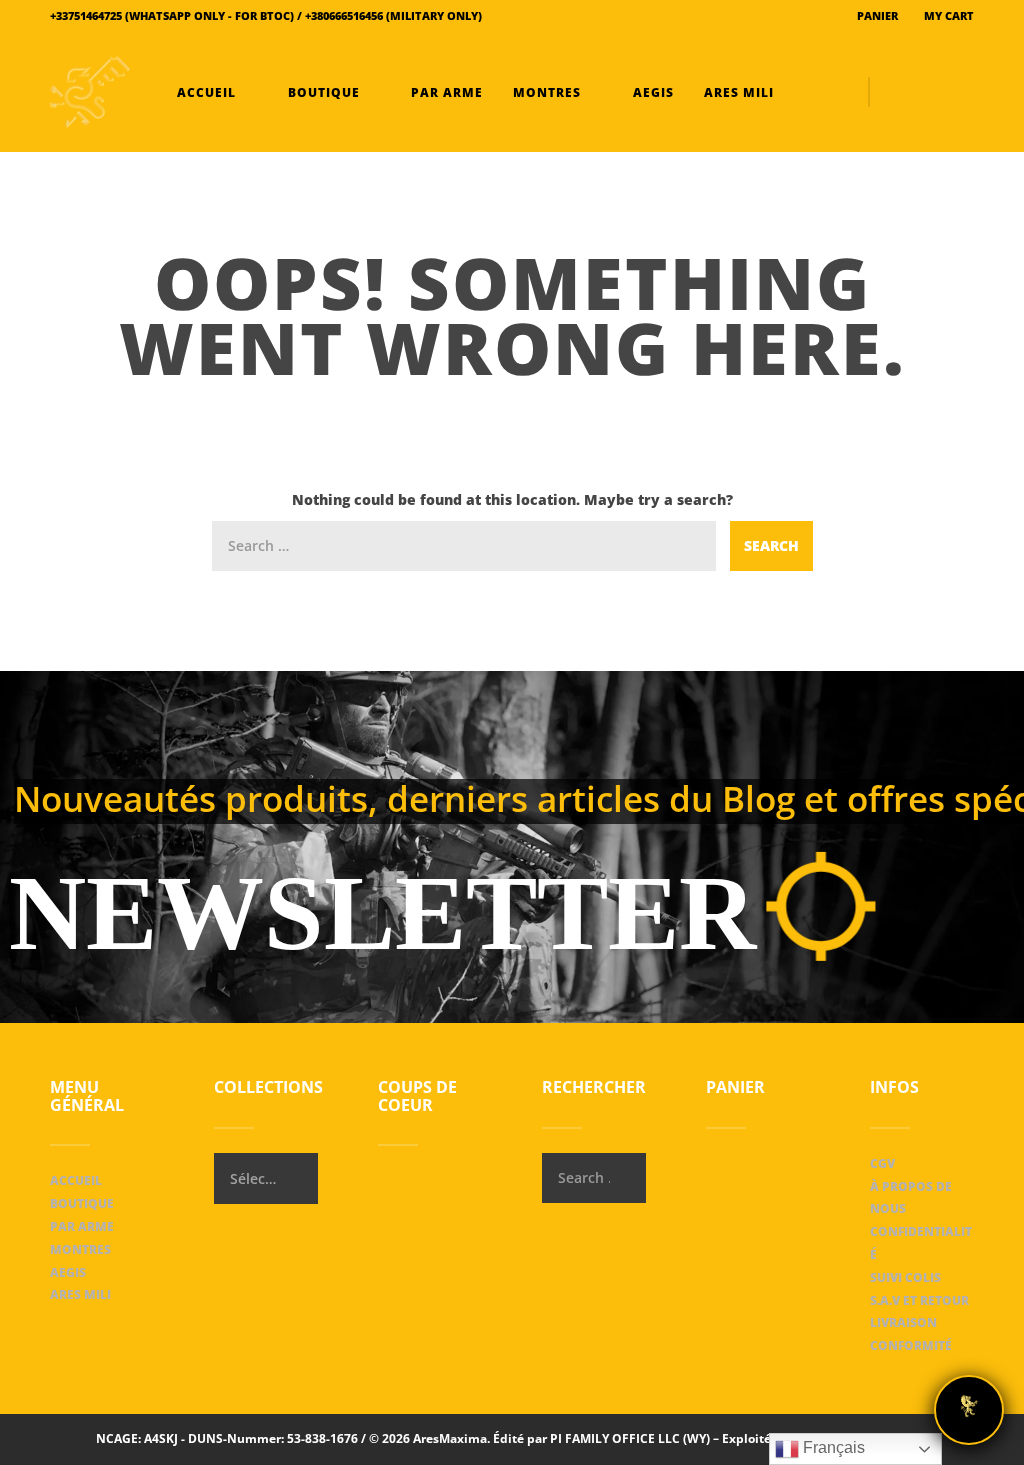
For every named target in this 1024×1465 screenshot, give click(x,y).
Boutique (324, 92)
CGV (882, 1163)
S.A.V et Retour (919, 1300)
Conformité (911, 1345)
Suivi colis (905, 1277)
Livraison (903, 1322)
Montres (547, 92)
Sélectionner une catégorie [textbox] (253, 1178)
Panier (876, 15)
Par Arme (445, 92)
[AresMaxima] (90, 92)
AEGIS (651, 92)
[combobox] (266, 1178)
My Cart (947, 15)
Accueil (206, 92)
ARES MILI (737, 92)
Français (832, 1447)
